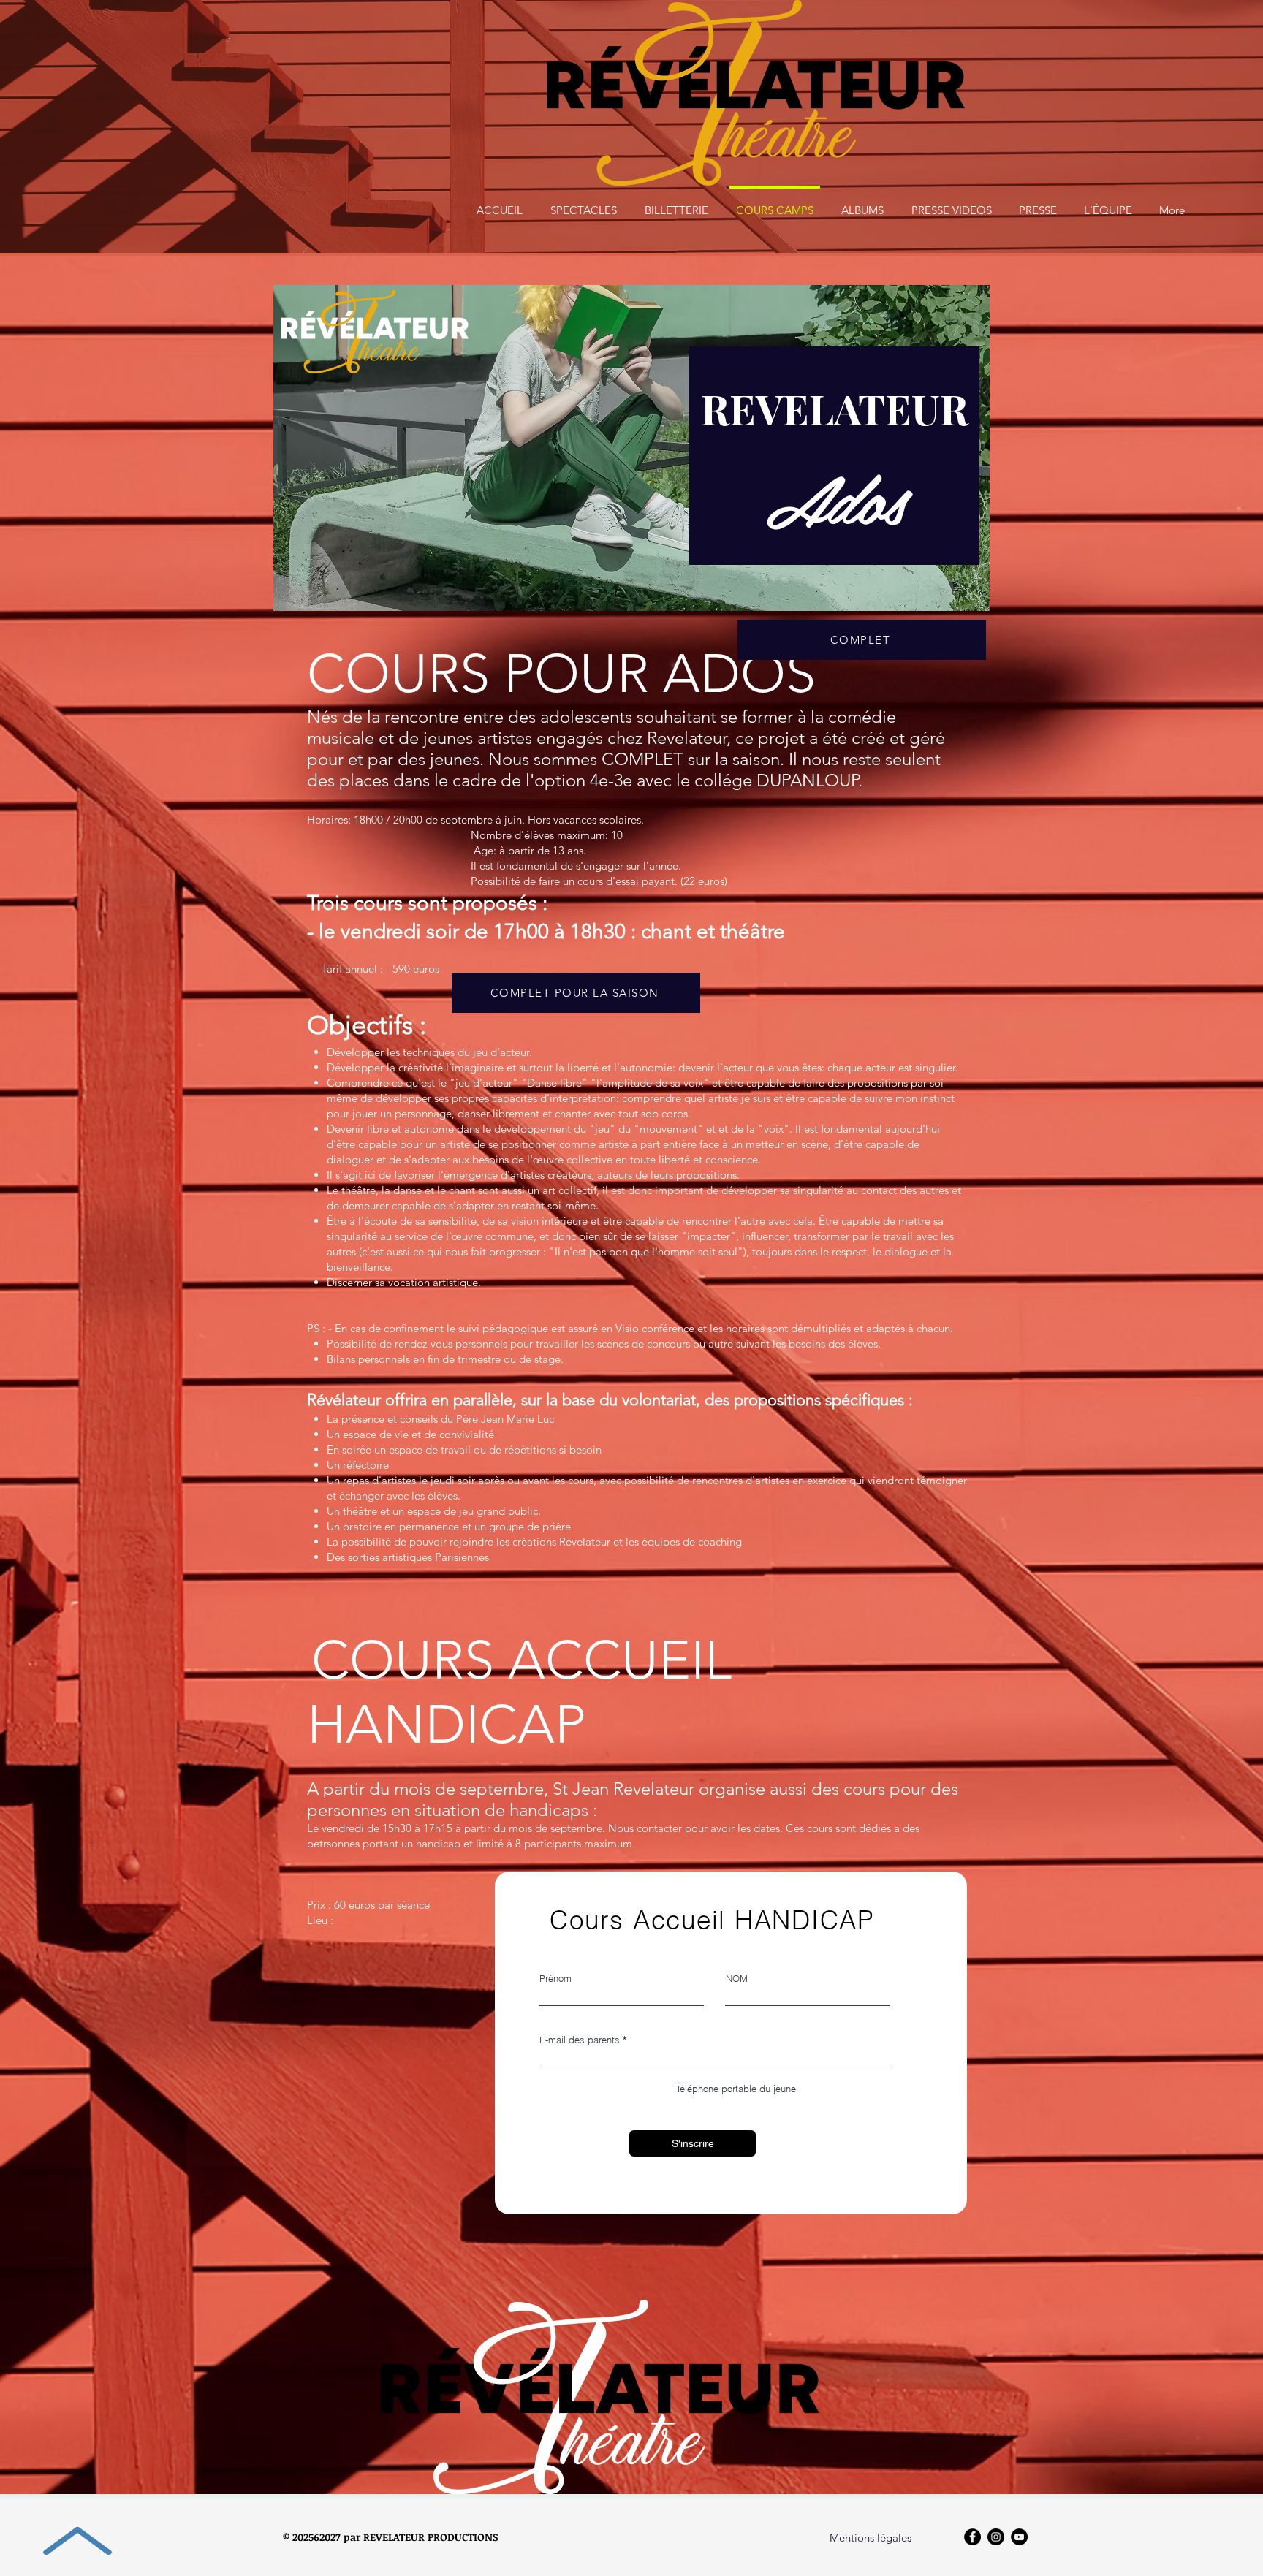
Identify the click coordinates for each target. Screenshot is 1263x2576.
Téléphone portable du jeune (736, 2089)
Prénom (555, 1979)
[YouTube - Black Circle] (1019, 2537)
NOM (737, 1979)
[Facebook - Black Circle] (972, 2537)
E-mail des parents (580, 2040)
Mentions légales (871, 2538)
